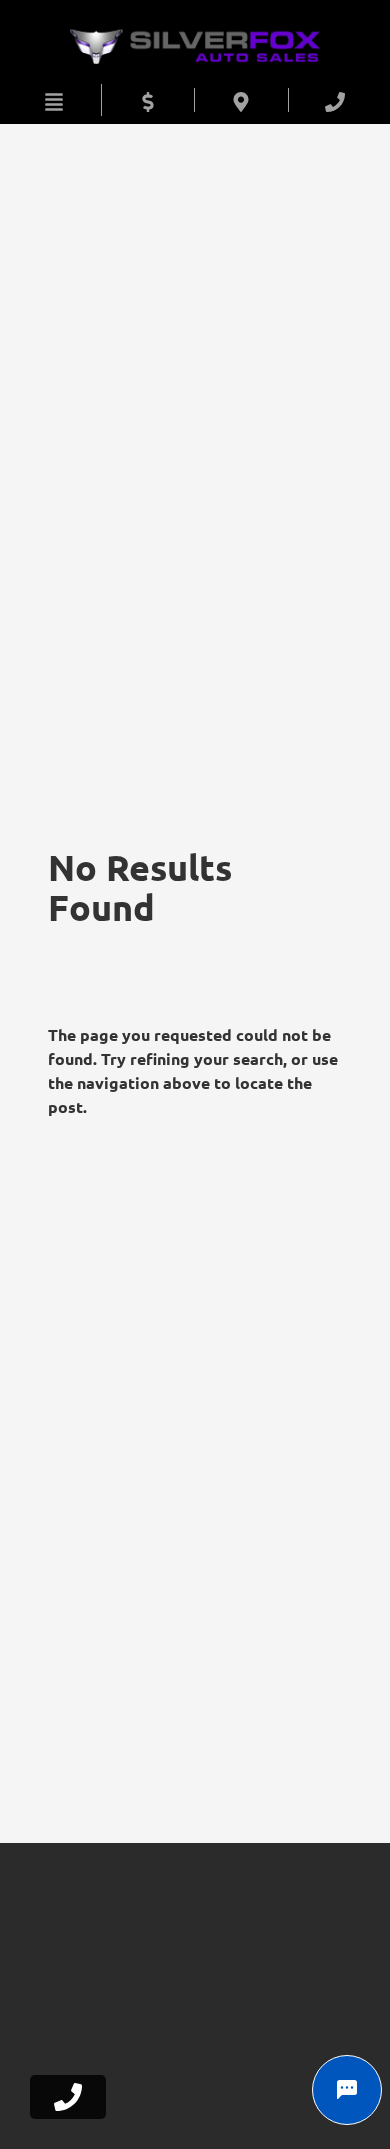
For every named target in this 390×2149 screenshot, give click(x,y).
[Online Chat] (347, 2090)
